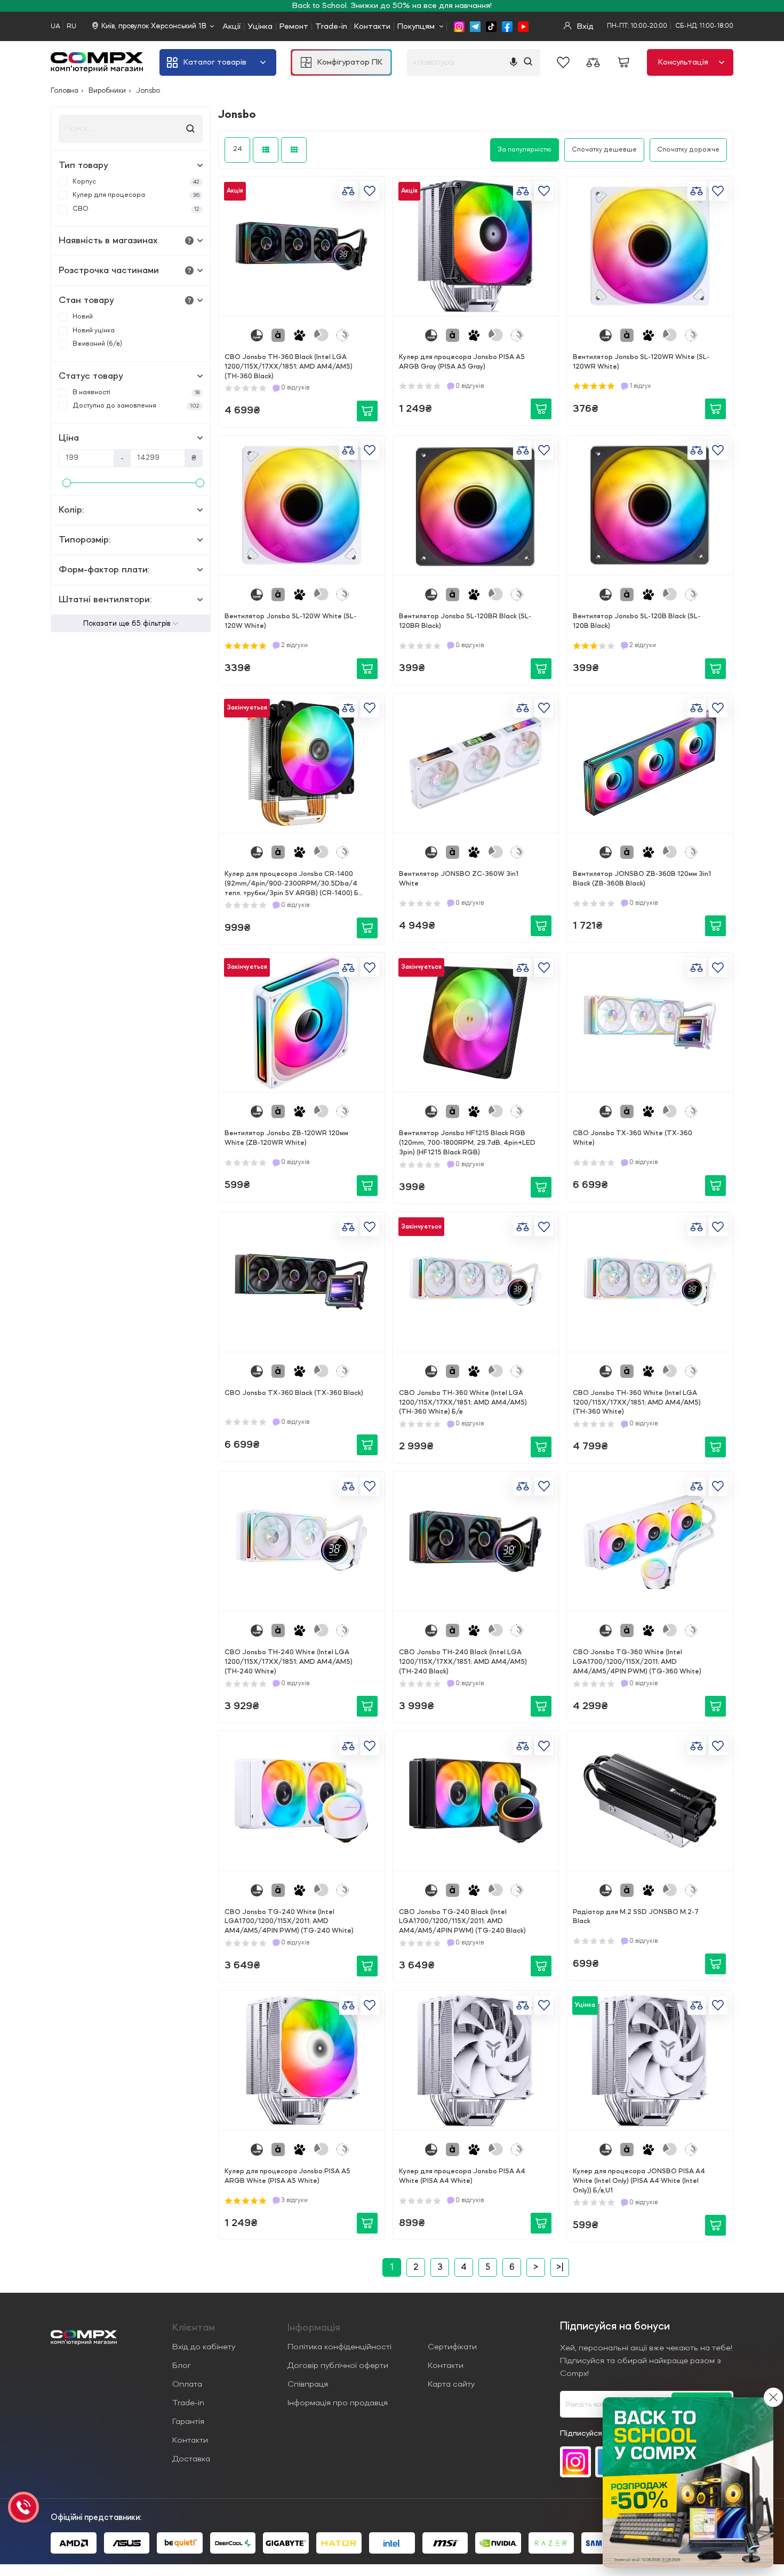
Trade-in (331, 27)
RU (71, 26)
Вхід (584, 27)
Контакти (372, 27)
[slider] (67, 483)
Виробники (107, 91)
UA (55, 26)
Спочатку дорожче (688, 150)
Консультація (683, 62)
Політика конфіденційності (339, 2347)
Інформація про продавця (338, 2403)
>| (560, 2268)
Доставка (191, 2459)
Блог (182, 2366)
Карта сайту (451, 2384)
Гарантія (188, 2422)
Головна (65, 91)
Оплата (187, 2384)
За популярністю (525, 150)
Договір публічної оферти (338, 2366)
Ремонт (294, 27)
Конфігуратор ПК (350, 62)
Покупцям (416, 27)
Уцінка (260, 27)
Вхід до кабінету (204, 2347)
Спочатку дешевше (604, 150)
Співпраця (308, 2384)
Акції (231, 27)
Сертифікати (452, 2347)
